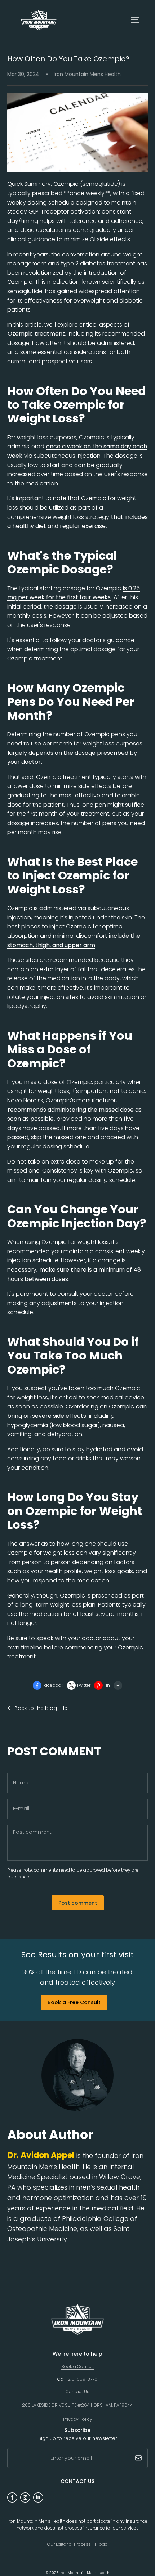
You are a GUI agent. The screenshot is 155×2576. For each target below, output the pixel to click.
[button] (135, 20)
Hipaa (101, 2544)
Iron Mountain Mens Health (85, 2573)
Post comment (78, 1903)
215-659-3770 (82, 2379)
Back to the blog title (41, 1708)
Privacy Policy (78, 2419)
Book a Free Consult (74, 2002)
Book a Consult (78, 2367)
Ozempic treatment (36, 334)
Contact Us (77, 2391)
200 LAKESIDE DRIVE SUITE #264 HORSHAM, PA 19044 (77, 2405)
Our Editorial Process (69, 2544)
